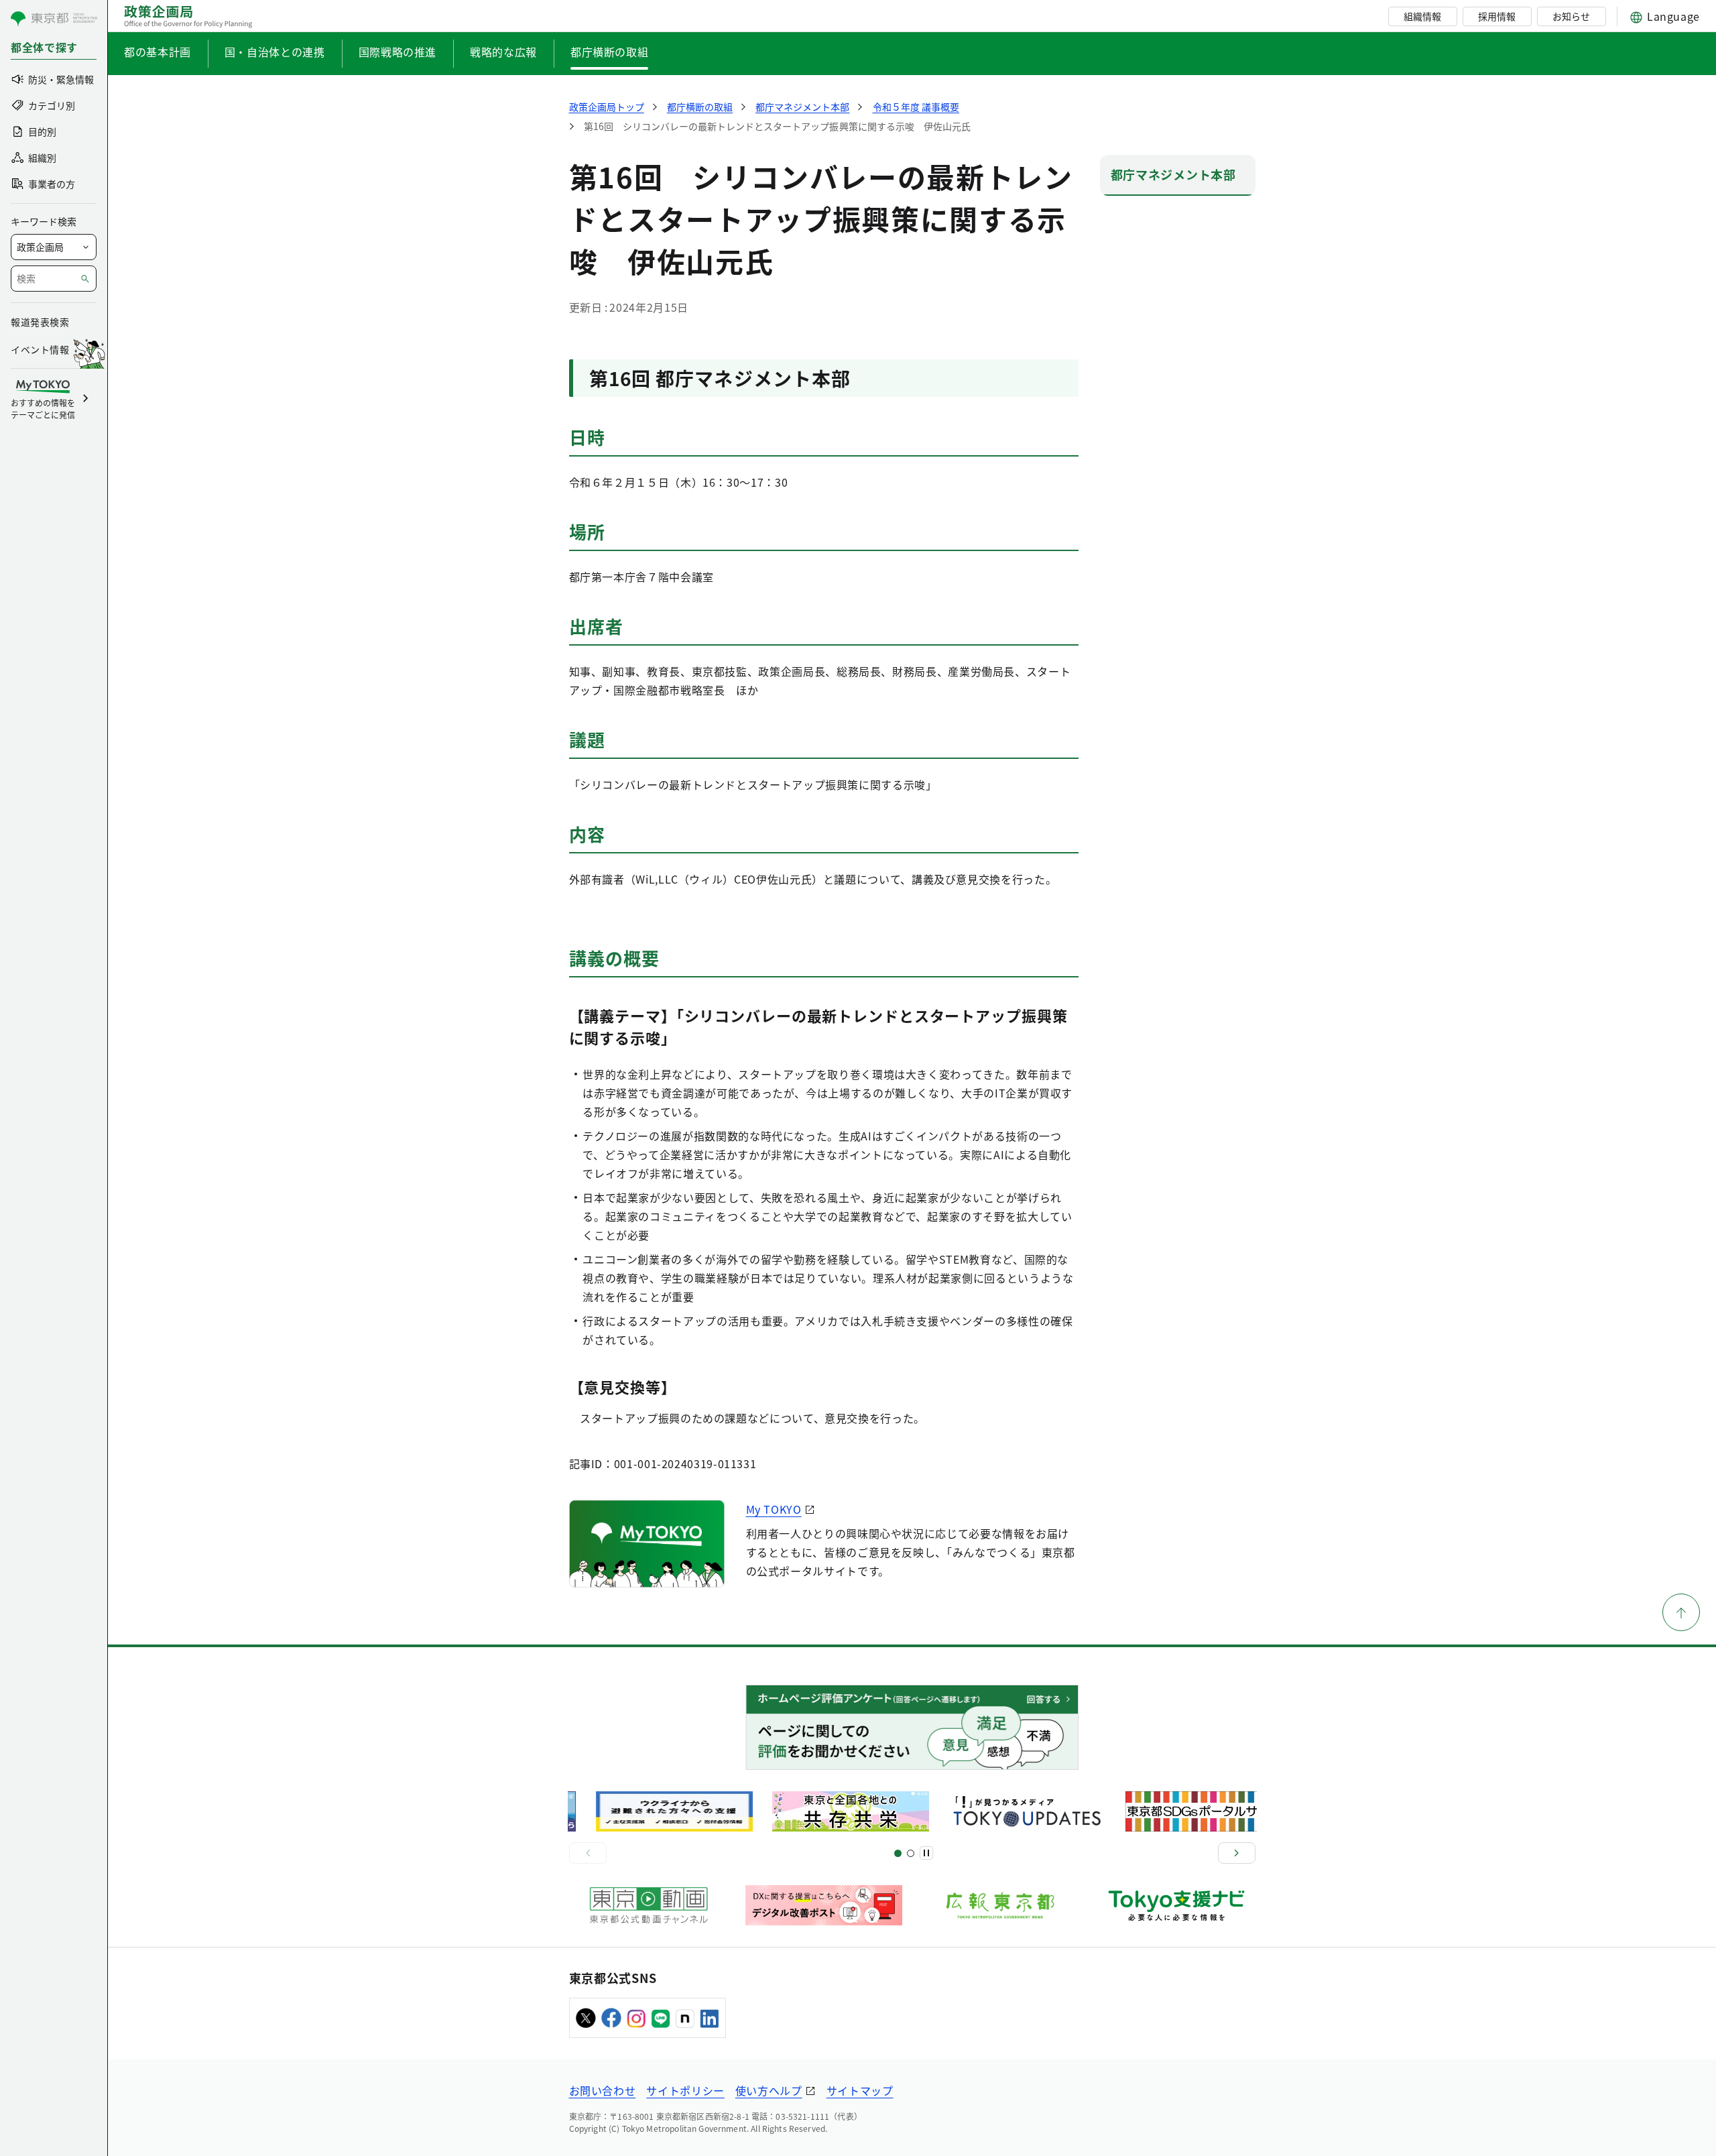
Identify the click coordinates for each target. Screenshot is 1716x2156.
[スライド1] (898, 1853)
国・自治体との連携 (275, 52)
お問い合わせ (603, 2090)
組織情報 (1422, 16)
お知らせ (1571, 16)
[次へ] (1237, 1853)
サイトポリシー (685, 2090)
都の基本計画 (158, 52)
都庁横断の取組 (609, 52)
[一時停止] (926, 1853)
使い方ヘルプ (769, 2090)
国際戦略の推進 (397, 52)
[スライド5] (911, 1853)
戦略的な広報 (503, 52)
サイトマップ (860, 2090)
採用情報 (1497, 16)
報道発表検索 (40, 322)
